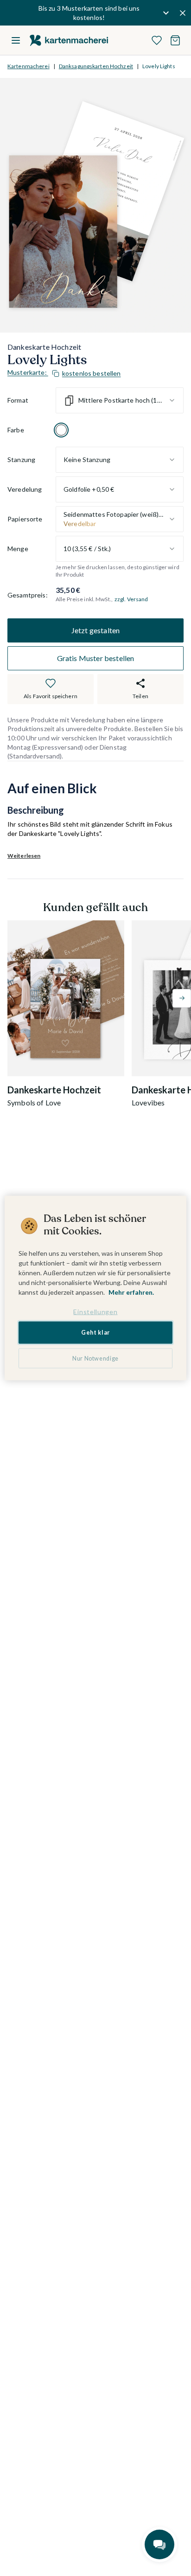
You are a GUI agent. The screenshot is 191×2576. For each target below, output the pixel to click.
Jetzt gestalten (95, 630)
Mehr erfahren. (131, 1292)
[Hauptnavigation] (16, 40)
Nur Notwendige (95, 1358)
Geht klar (95, 1333)
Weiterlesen (24, 856)
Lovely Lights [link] (159, 66)
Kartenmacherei (29, 66)
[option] (61, 430)
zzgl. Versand (131, 599)
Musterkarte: (64, 373)
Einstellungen (95, 1311)
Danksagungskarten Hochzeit (96, 66)
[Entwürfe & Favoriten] (157, 40)
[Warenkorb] (175, 40)
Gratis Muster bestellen (96, 658)
